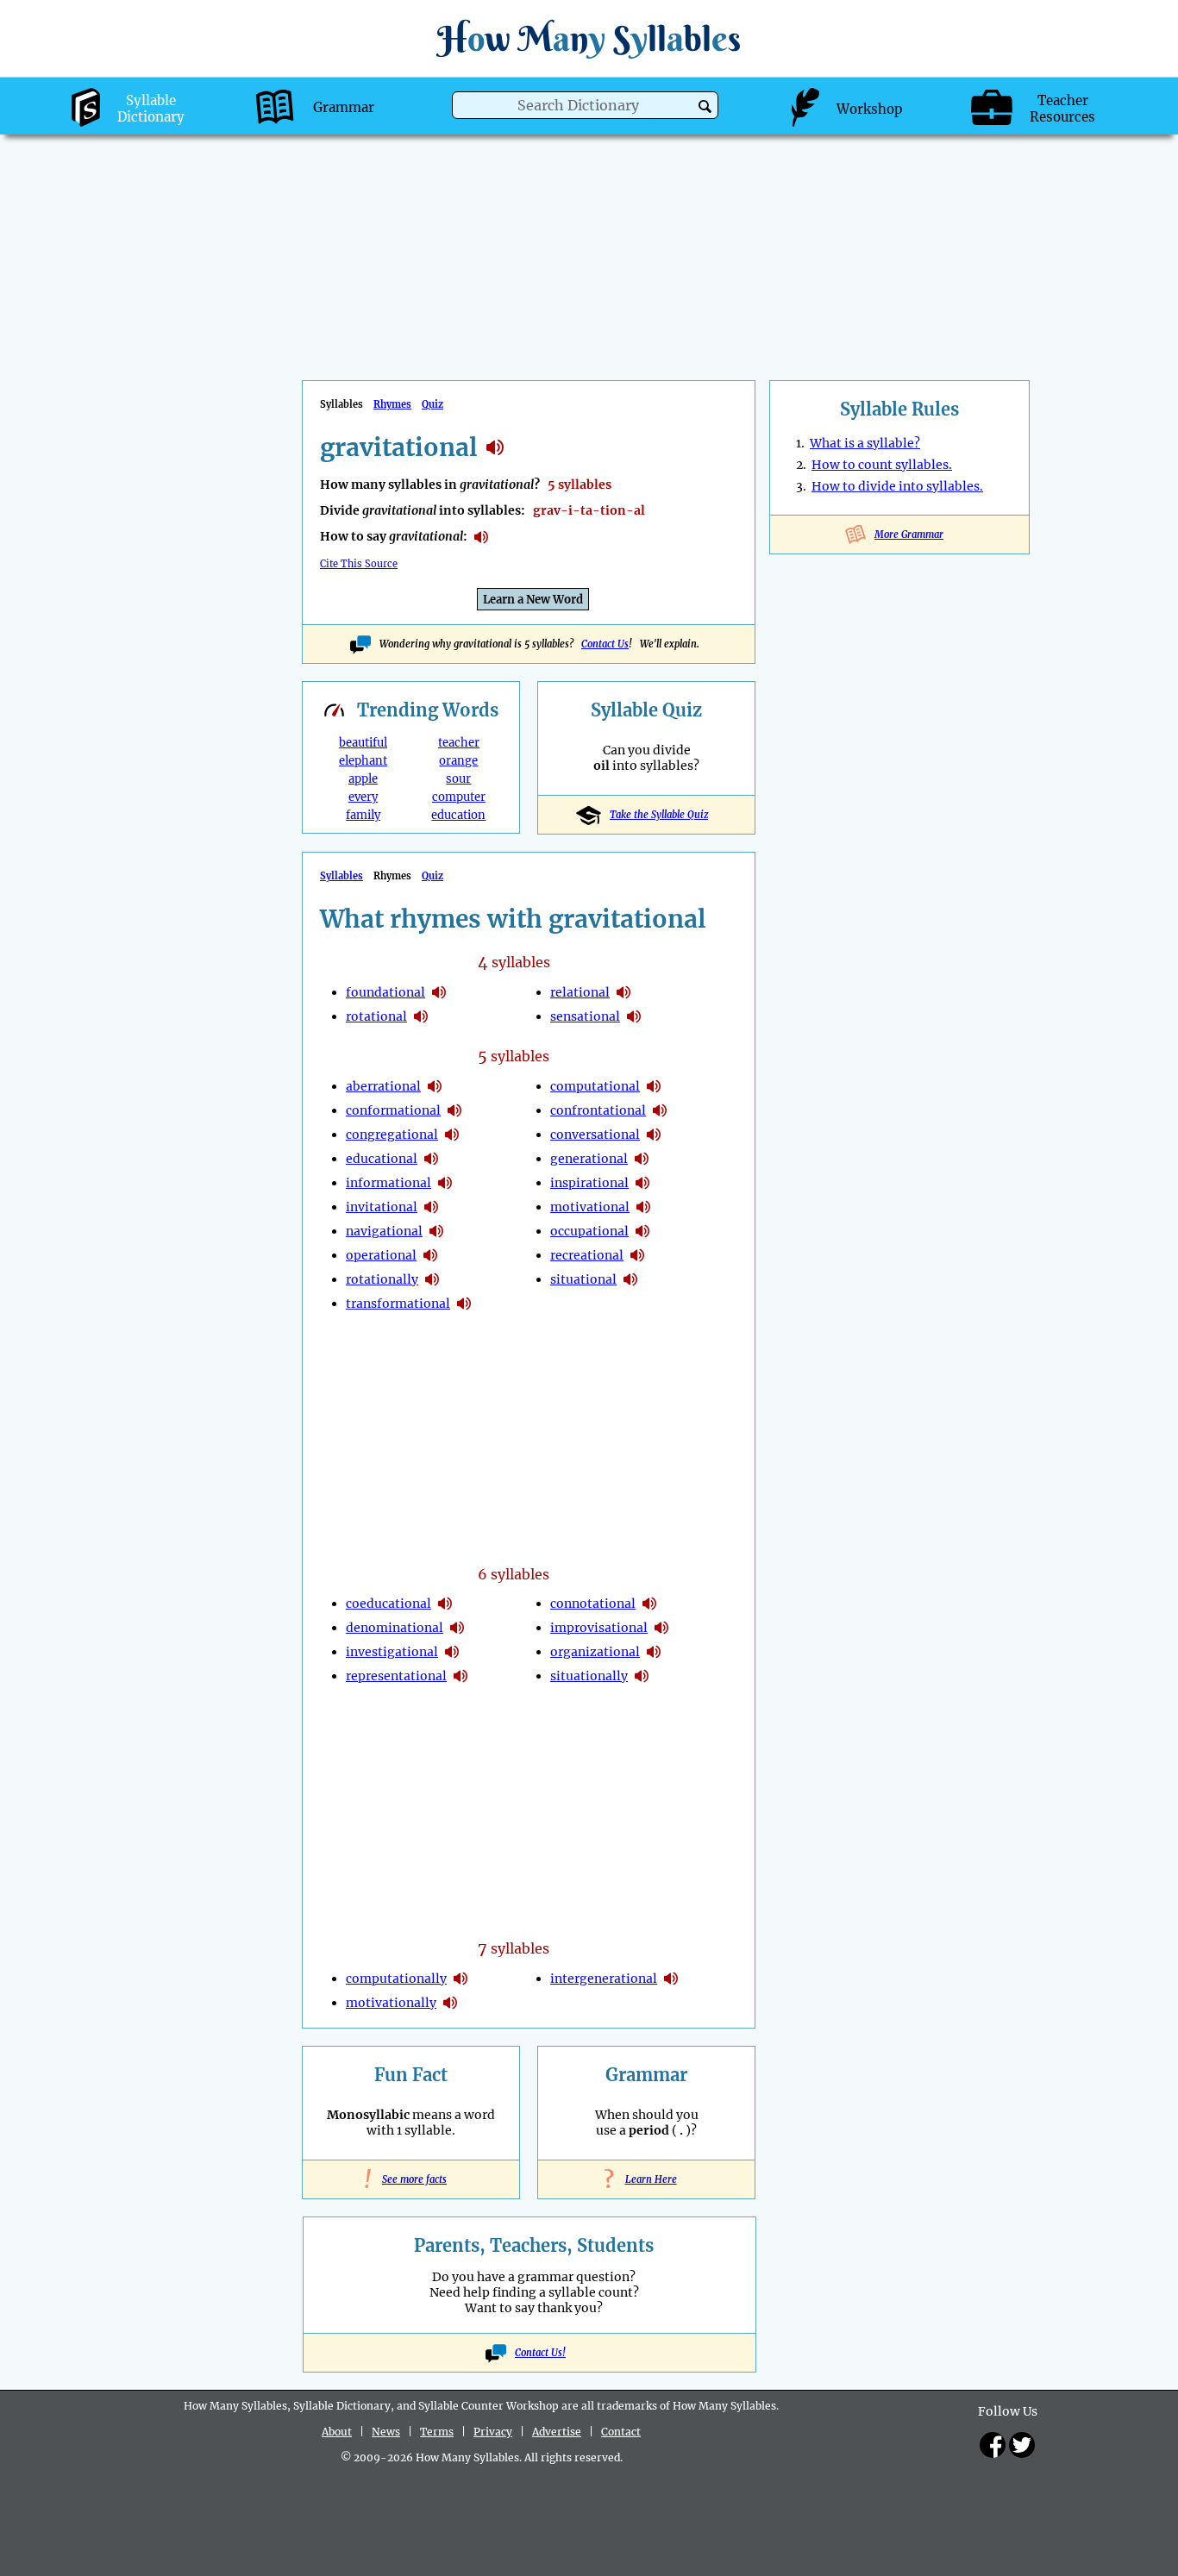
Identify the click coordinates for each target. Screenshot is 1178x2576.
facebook (993, 2445)
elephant (363, 761)
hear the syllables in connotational (649, 1604)
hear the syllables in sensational (634, 1016)
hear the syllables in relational (623, 992)
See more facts (411, 2179)
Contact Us (605, 644)
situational (583, 1279)
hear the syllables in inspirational (642, 1183)
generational (589, 1159)
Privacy (493, 2432)
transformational (398, 1304)
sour (458, 779)
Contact (621, 2432)
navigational (384, 1231)
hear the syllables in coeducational (445, 1604)
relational (580, 992)
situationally (589, 1676)
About (337, 2432)
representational (396, 1676)
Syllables (341, 876)
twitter (1022, 2445)
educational (382, 1159)
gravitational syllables (495, 447)
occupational (589, 1231)
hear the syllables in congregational (452, 1135)
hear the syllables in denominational (457, 1628)
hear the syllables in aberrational (435, 1086)
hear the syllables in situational (630, 1279)
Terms (437, 2432)
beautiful (363, 743)
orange (458, 761)
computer (459, 797)
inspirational (589, 1183)
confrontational (598, 1110)
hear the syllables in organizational (654, 1652)
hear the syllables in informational (445, 1183)
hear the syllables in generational (642, 1159)
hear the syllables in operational (430, 1255)
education (458, 815)
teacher (459, 743)
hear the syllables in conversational (654, 1135)
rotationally (382, 1279)
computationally (396, 1979)
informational (388, 1183)
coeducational (388, 1604)
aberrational (383, 1086)
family (363, 815)
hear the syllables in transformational (464, 1304)
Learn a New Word (533, 600)
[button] (705, 106)
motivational (590, 1207)
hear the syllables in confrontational (660, 1110)
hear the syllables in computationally (461, 1979)
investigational (392, 1652)
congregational (392, 1135)
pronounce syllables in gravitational (481, 537)
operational (381, 1255)
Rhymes (392, 404)
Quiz (432, 404)
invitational (382, 1207)
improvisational (599, 1628)
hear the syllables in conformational (454, 1110)
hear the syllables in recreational (637, 1255)
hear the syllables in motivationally (450, 2003)
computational (595, 1086)
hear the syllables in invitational (431, 1207)
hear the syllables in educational (431, 1159)
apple (363, 779)
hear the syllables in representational (461, 1676)
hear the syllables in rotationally (432, 1279)
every (363, 797)
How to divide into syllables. (897, 486)
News (386, 2432)
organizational (595, 1652)
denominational (395, 1628)
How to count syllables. (882, 465)
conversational (595, 1135)
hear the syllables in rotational (421, 1016)
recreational (587, 1255)
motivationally (391, 2003)
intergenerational (604, 1979)
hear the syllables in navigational (436, 1231)
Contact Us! (540, 2353)
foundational (385, 992)
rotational (376, 1016)
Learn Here (647, 2179)
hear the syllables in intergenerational (671, 1979)
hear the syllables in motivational (643, 1207)
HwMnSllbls (589, 38)
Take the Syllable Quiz (659, 815)
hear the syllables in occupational (642, 1231)
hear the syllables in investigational (452, 1652)
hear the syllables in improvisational (661, 1628)
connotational (593, 1604)
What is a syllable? (865, 443)
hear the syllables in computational (654, 1086)
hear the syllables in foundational (439, 992)
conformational (393, 1110)
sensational (585, 1016)
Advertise (557, 2432)
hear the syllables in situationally (642, 1676)
